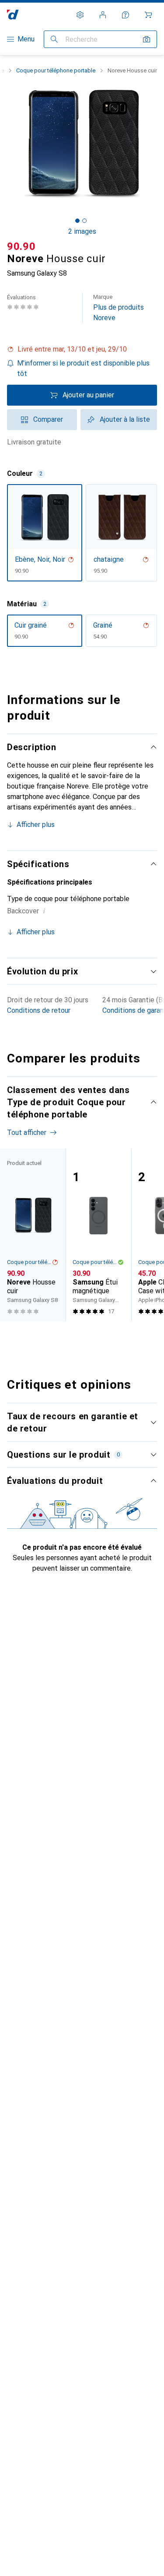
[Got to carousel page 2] (84, 221)
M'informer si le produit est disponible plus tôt (83, 368)
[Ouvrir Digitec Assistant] (126, 15)
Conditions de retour (39, 1010)
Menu (26, 39)
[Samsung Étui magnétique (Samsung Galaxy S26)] (98, 1235)
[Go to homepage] (13, 15)
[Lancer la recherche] (54, 39)
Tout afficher (27, 1133)
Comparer (48, 419)
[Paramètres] (80, 15)
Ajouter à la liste (125, 419)
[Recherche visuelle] (147, 39)
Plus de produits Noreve (119, 308)
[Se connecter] (103, 15)
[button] (82, 349)
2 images (82, 231)
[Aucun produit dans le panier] (148, 15)
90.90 (21, 246)
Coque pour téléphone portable (56, 70)
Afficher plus (36, 825)
